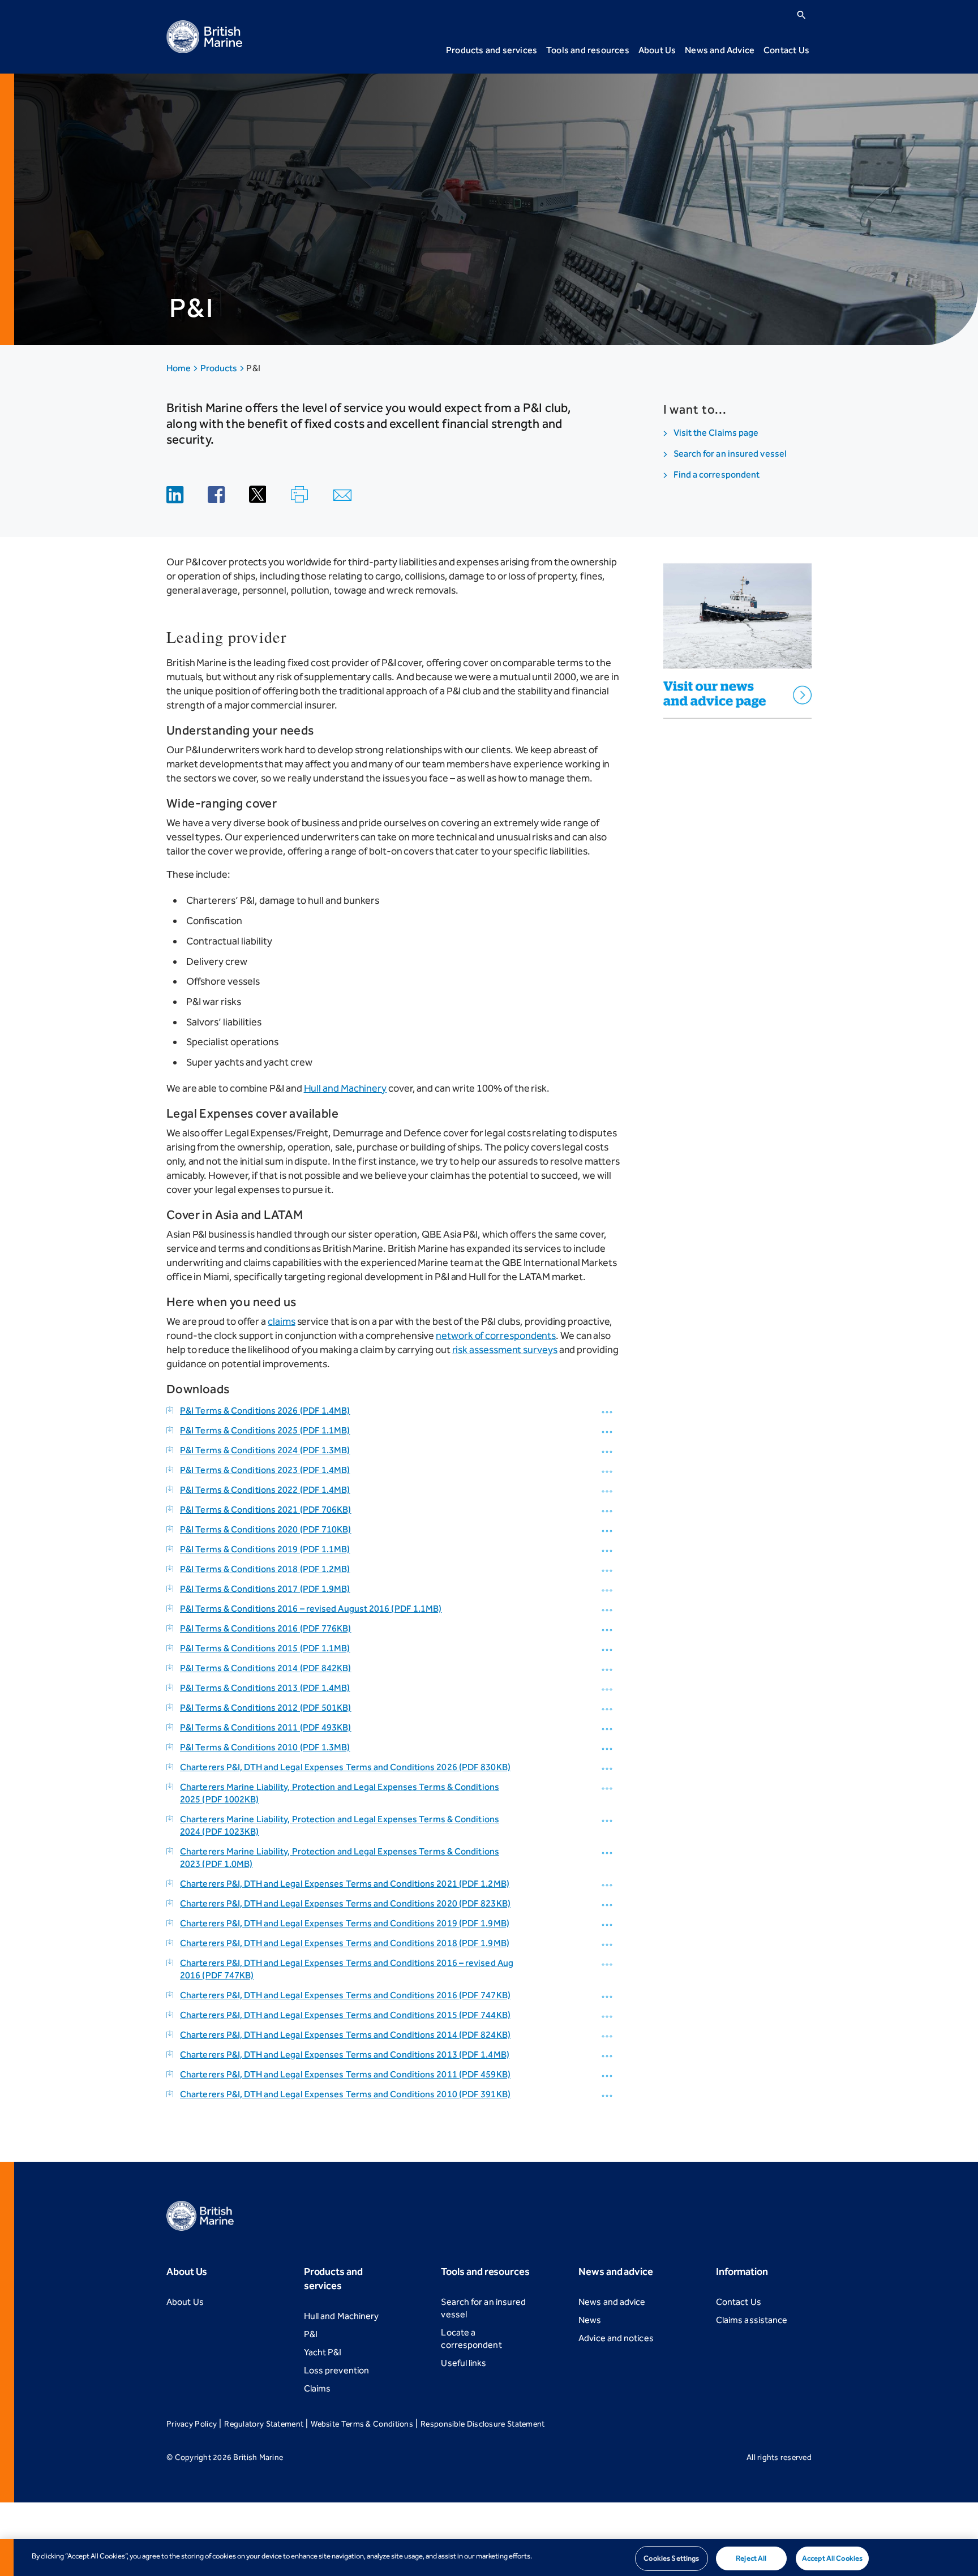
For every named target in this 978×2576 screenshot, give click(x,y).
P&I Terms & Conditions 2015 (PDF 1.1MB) (265, 1648)
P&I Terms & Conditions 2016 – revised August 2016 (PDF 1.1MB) (311, 1609)
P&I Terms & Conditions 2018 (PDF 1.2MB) (265, 1569)
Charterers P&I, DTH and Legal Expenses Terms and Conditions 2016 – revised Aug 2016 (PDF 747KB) (347, 1969)
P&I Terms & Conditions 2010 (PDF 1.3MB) (265, 1747)
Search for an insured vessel (730, 454)
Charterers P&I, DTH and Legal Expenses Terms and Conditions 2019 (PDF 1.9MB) (345, 1923)
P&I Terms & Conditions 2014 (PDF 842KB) (266, 1668)
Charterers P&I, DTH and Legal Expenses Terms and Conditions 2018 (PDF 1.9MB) (345, 1943)
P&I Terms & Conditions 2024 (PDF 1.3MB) (265, 1450)
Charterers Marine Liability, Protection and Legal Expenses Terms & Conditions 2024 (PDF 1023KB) (340, 1825)
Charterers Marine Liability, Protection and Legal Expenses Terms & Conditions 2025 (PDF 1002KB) (340, 1793)
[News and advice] (738, 633)
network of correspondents (496, 1336)
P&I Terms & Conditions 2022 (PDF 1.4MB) (265, 1490)
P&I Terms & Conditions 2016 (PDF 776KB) (266, 1628)
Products (220, 368)
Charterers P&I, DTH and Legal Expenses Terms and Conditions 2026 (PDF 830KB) (345, 1767)
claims (282, 1321)
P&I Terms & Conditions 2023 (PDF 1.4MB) (265, 1470)
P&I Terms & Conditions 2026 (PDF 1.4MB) (265, 1411)
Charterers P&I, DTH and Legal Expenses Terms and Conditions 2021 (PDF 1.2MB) (345, 1884)
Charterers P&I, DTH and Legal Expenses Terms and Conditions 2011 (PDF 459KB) (345, 2074)
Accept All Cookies (832, 2558)
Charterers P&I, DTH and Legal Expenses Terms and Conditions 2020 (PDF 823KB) (345, 1903)
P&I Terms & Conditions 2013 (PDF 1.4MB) (265, 1688)
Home (179, 368)
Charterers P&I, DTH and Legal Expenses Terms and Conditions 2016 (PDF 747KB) (345, 1995)
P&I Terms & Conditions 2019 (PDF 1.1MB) (265, 1549)
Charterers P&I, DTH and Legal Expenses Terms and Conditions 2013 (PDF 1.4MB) (345, 2055)
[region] (489, 2558)
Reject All (751, 2558)
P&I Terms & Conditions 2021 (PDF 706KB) (266, 1510)
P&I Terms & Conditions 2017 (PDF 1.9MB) (265, 1589)
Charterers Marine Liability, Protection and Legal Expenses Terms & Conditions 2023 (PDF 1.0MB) (340, 1858)
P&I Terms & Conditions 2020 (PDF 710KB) (266, 1529)
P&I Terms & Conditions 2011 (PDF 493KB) (266, 1727)
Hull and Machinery (346, 1088)
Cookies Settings (671, 2558)
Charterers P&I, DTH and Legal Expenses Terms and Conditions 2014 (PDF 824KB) (345, 2035)
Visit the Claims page (716, 433)
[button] (608, 1412)
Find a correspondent (717, 475)
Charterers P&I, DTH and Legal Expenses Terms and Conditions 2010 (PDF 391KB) (345, 2094)
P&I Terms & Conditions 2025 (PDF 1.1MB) (265, 1430)
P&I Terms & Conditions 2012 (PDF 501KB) (266, 1708)
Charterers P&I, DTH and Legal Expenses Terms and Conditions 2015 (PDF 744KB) (345, 2015)
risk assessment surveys (505, 1350)
